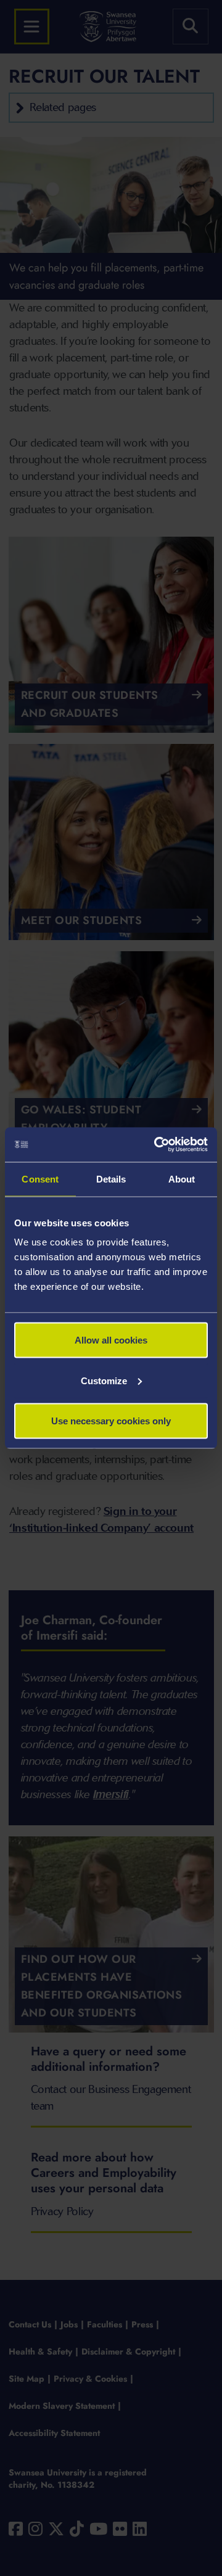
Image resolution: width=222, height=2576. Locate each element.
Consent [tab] (40, 1179)
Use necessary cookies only (111, 1421)
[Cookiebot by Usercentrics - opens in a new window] (157, 1145)
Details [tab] (111, 1179)
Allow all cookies (111, 1340)
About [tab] (182, 1179)
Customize (104, 1380)
